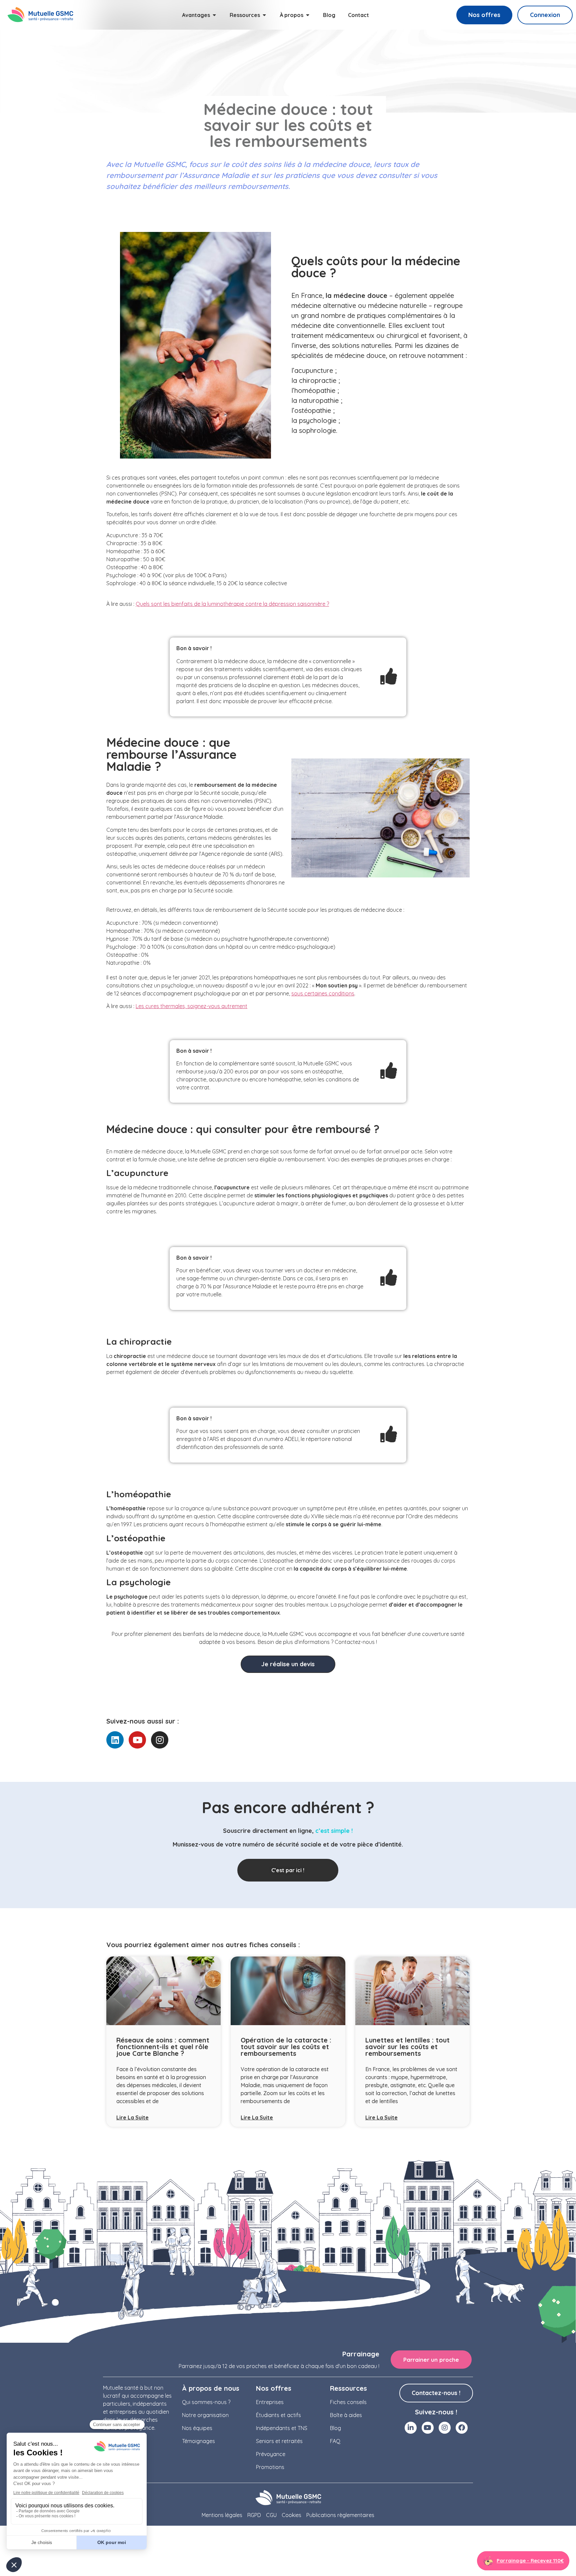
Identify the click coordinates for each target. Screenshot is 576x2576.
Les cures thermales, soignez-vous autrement (191, 1006)
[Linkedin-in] (411, 2428)
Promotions (270, 2467)
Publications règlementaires (340, 2515)
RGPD (254, 2515)
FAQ (335, 2441)
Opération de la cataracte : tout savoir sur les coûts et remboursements (286, 2047)
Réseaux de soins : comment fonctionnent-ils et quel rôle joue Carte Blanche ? (163, 2047)
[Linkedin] (115, 1740)
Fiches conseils (348, 2402)
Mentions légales (222, 2515)
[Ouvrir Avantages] (214, 15)
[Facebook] (462, 2428)
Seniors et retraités (279, 2441)
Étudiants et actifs (278, 2415)
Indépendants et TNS (282, 2428)
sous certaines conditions (323, 993)
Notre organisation (205, 2415)
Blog (335, 2428)
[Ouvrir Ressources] (264, 15)
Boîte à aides (346, 2415)
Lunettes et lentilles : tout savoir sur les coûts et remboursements (407, 2047)
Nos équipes (197, 2428)
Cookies (291, 2515)
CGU (271, 2515)
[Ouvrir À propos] (308, 15)
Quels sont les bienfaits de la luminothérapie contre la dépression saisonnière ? (232, 604)
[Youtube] (137, 1740)
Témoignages (198, 2441)
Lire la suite (132, 2117)
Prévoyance (271, 2454)
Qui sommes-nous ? (206, 2402)
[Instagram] (160, 1740)
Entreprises (270, 2402)
